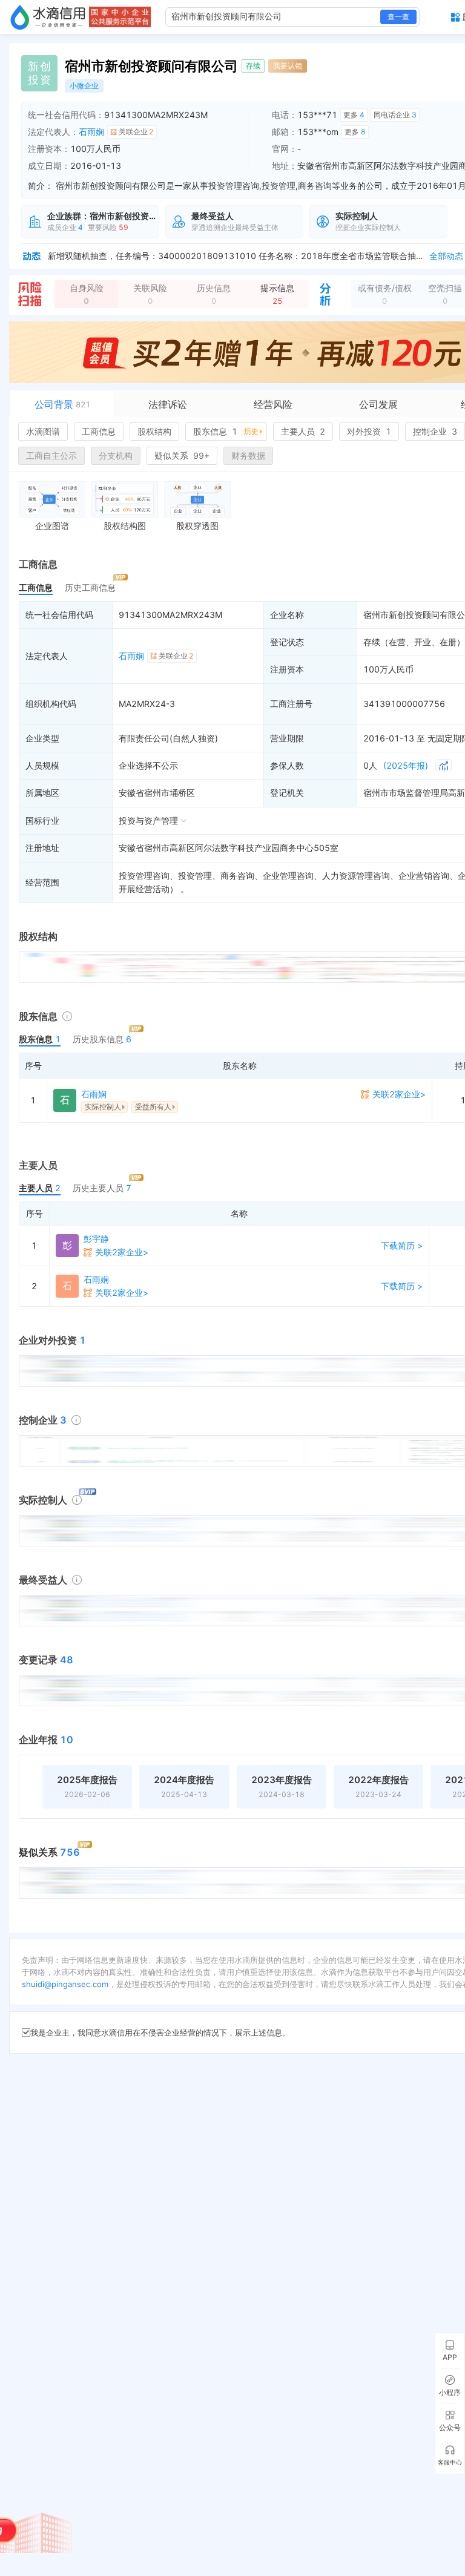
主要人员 (303, 431)
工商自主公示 (51, 455)
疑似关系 (182, 455)
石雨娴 (91, 132)
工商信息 (99, 431)
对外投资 (369, 431)
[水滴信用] (48, 17)
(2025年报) (406, 765)
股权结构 (154, 431)
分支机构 (116, 455)
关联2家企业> (399, 1094)
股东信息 (226, 431)
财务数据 (248, 455)
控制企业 (435, 431)
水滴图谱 (43, 431)
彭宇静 (96, 1239)
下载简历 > (402, 1245)
